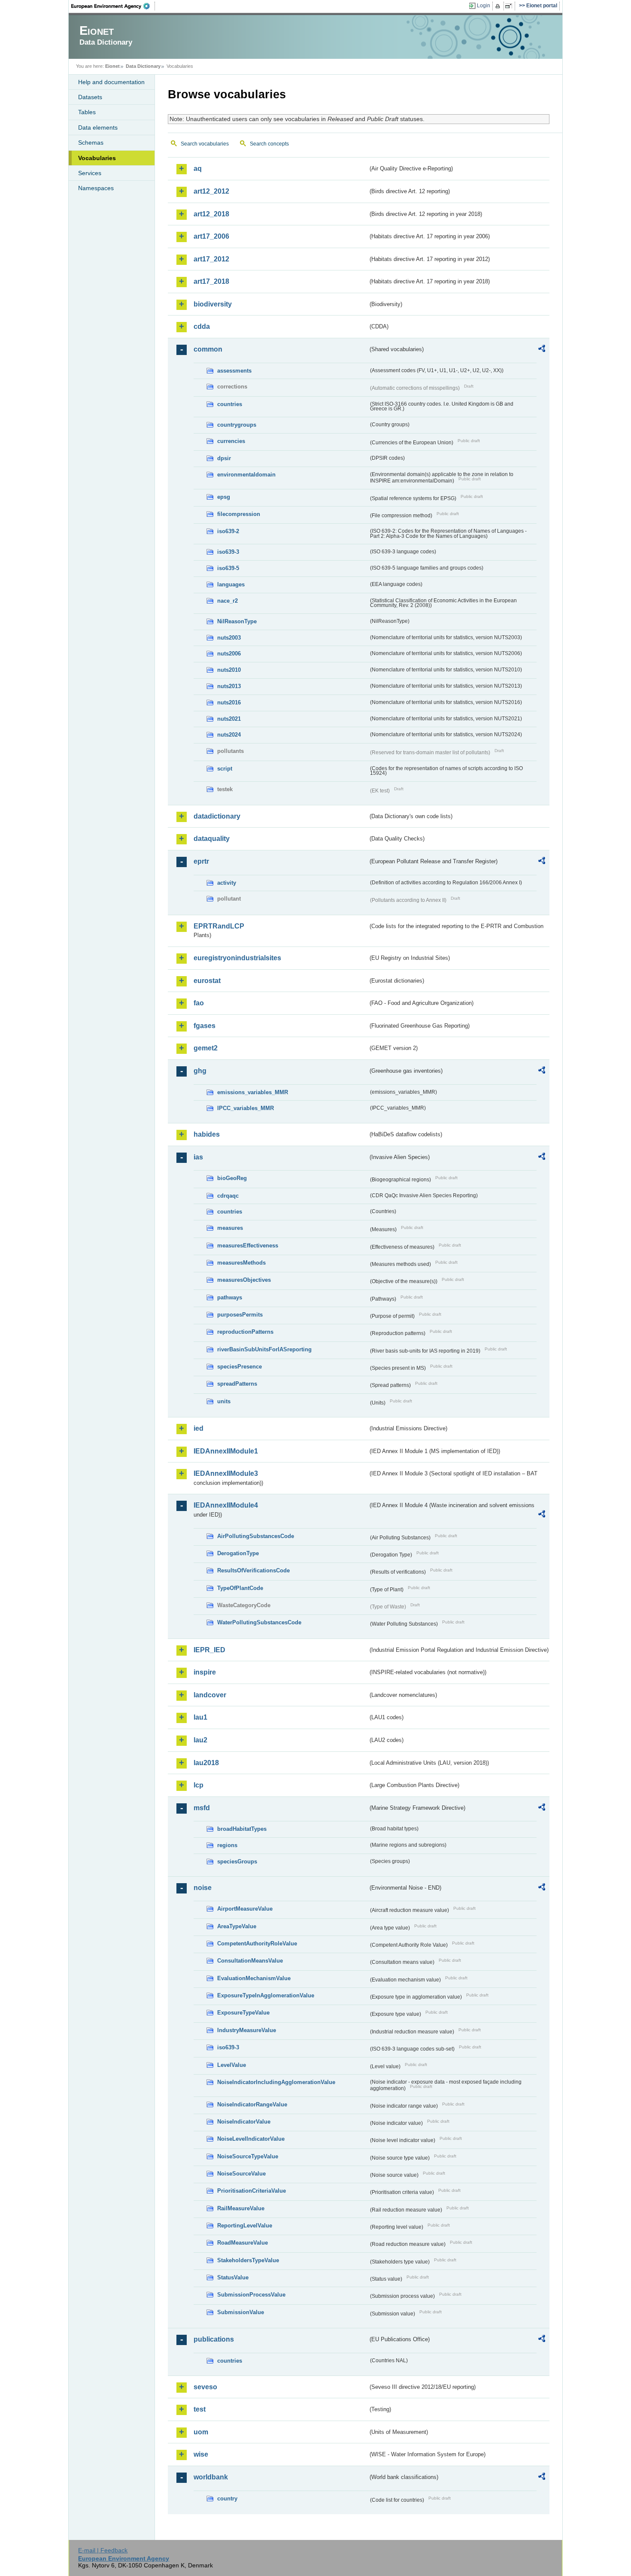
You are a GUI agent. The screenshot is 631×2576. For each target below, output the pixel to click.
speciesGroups (237, 1861)
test (200, 2409)
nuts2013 (229, 686)
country (227, 2499)
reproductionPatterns (245, 1332)
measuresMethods (241, 1263)
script (225, 769)
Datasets (90, 97)
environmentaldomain (246, 475)
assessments (234, 371)
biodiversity (213, 304)
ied (199, 1428)
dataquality (212, 839)
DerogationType (238, 1553)
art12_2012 (211, 191)
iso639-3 (228, 552)
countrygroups (237, 425)
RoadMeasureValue (243, 2243)
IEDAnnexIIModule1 (226, 1451)
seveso (205, 2387)
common (208, 349)
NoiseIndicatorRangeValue (252, 2104)
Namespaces (96, 188)
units (224, 1401)
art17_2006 (211, 236)
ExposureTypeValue (243, 2013)
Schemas (91, 143)
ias (198, 1157)
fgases (205, 1026)
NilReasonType (237, 621)
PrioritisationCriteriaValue (252, 2191)
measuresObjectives (244, 1280)
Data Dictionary (143, 66)
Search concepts (269, 144)
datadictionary (217, 816)
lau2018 (206, 1763)
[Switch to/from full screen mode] (510, 6)
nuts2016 (229, 702)
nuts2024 (229, 735)
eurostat (207, 981)
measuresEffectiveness (248, 1246)
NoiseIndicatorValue (244, 2122)
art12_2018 (211, 214)
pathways (230, 1297)
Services (90, 173)
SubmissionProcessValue (251, 2295)
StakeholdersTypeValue (248, 2260)
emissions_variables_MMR (253, 1092)
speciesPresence (240, 1367)
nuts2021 (229, 719)
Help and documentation (111, 82)
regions (227, 1845)
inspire (205, 1672)
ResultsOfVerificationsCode (253, 1570)
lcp (199, 1785)
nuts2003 (229, 638)
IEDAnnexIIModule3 (226, 1473)
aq (198, 168)
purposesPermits (240, 1315)
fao (199, 1003)
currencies (231, 441)
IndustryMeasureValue (247, 2030)
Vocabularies (97, 158)
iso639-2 (228, 531)
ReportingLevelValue (245, 2226)
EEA (113, 6)
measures (230, 1228)
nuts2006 (229, 654)
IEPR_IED (209, 1650)
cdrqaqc (228, 1196)
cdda (202, 326)
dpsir (224, 458)
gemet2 (206, 1048)
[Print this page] (499, 6)
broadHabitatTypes (242, 1829)
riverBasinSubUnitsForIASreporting (264, 1349)
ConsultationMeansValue (250, 1961)
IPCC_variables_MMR (246, 1108)
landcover (210, 1695)
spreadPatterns (237, 1384)
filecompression (239, 514)
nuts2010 (229, 670)
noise (203, 1888)
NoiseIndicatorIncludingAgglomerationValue (276, 2082)
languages (231, 584)
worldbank (211, 2477)
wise (201, 2454)
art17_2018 (211, 281)
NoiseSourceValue (241, 2174)
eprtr (201, 861)
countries (230, 404)
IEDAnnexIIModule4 (226, 1505)
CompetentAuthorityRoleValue (257, 1943)
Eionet (112, 66)
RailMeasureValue (241, 2208)
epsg (224, 497)
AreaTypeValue (237, 1926)
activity (227, 883)
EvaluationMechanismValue (254, 1978)
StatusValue (233, 2277)
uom (201, 2432)
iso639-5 (228, 568)
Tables (87, 112)
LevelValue (232, 2065)
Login (484, 6)
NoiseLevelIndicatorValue (251, 2139)
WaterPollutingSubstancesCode (259, 1622)
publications (214, 2339)
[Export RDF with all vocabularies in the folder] (542, 350)
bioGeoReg (232, 1178)
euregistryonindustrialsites (237, 958)
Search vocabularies (205, 144)
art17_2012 (211, 259)
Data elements (98, 127)
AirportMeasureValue (245, 1909)
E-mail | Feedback (103, 2550)
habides (207, 1134)
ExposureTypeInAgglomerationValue (266, 1995)
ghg (200, 1071)
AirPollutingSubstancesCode (256, 1536)
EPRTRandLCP (219, 926)
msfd (202, 1808)
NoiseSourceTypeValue (248, 2156)
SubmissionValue (241, 2312)
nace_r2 (228, 601)
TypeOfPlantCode (240, 1588)
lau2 (200, 1740)
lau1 (200, 1717)
